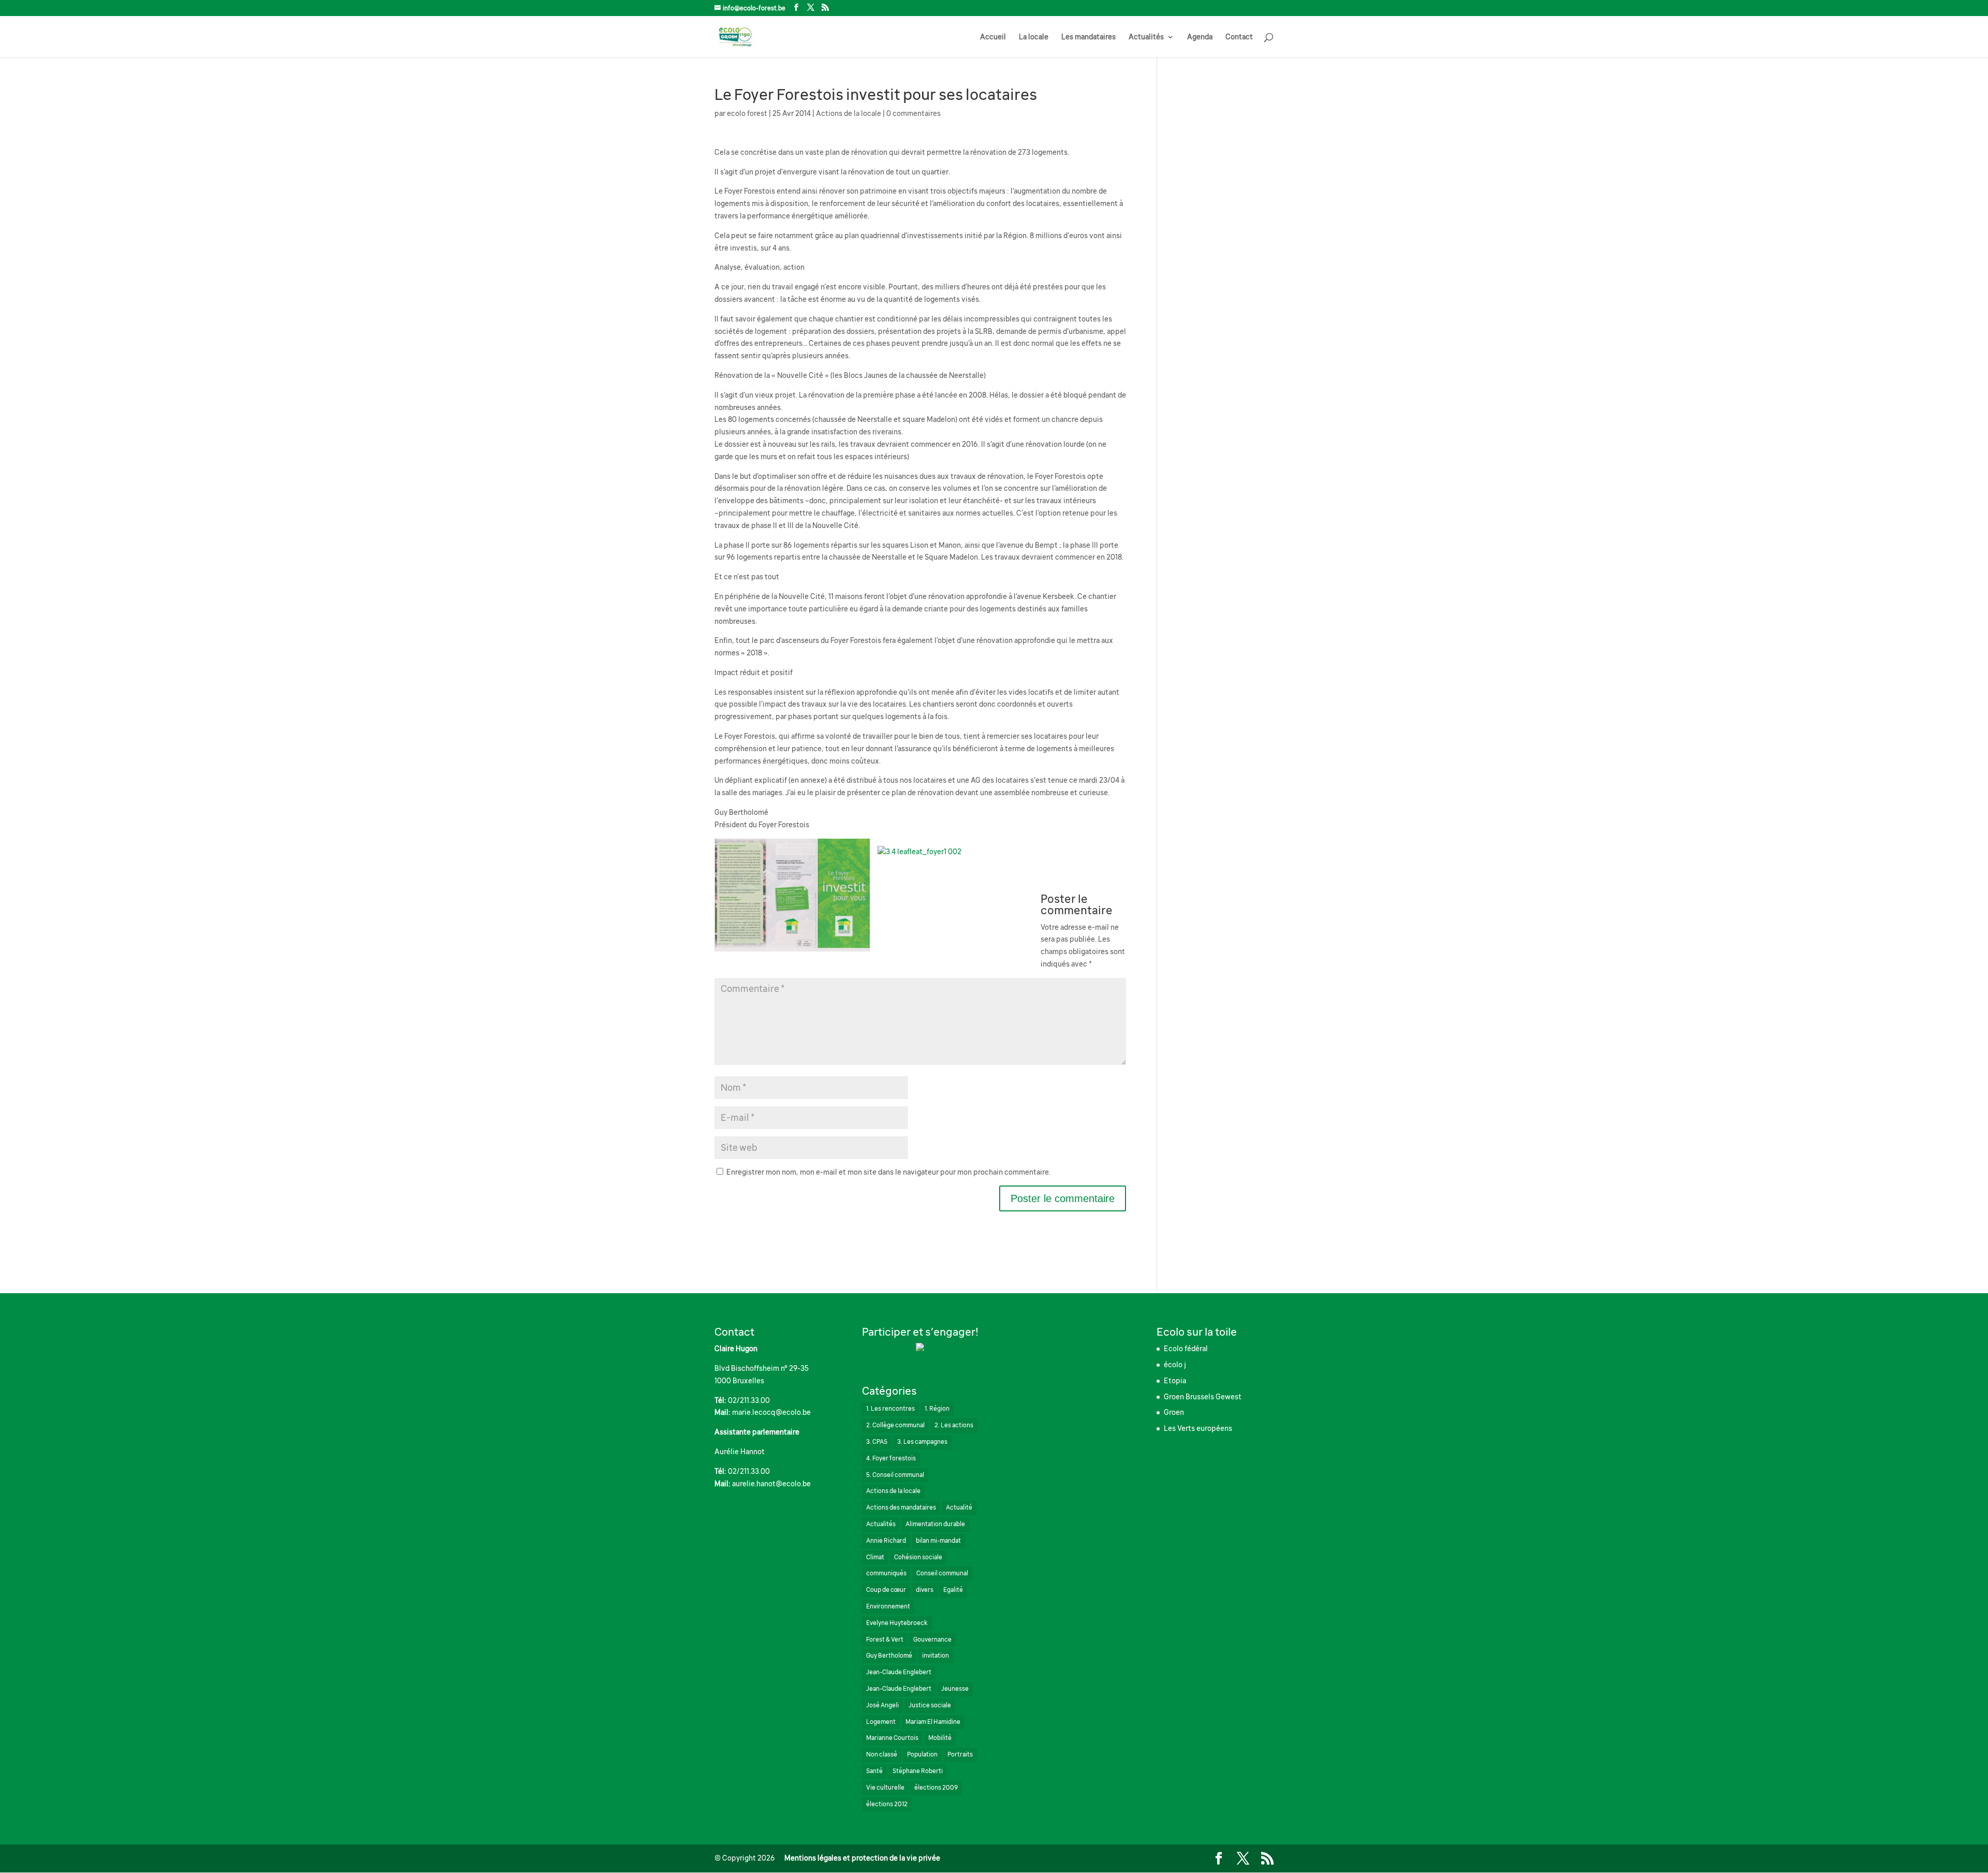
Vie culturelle (885, 1788)
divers (925, 1590)
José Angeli (882, 1705)
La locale (1034, 37)
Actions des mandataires (901, 1508)
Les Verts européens (1198, 1428)
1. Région (937, 1409)
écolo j (1175, 1365)
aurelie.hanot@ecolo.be (771, 1484)
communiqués (886, 1573)
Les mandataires (1088, 37)
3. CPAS (877, 1442)
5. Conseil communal (895, 1475)
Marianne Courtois (892, 1738)
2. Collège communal (895, 1425)
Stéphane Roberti (918, 1771)
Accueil (993, 37)
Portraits (960, 1754)
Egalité (953, 1590)
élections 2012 (887, 1804)
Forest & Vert (885, 1640)
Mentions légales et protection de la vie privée (862, 1858)
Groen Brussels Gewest (1203, 1397)
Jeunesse (955, 1689)
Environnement (888, 1606)
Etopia (1175, 1381)
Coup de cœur (886, 1590)
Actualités (1146, 37)
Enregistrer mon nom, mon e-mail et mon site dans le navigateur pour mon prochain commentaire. (888, 1172)
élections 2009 (936, 1788)
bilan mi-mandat (938, 1541)
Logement (881, 1722)
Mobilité (940, 1738)
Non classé (882, 1754)
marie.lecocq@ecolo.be (771, 1412)
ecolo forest (747, 113)
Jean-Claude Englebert (899, 1672)
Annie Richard (886, 1541)
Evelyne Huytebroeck (897, 1623)
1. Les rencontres (890, 1409)
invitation (935, 1656)
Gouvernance (932, 1640)
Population (922, 1754)
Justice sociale (930, 1705)
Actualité (959, 1508)
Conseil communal (942, 1573)
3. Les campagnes (922, 1442)
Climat (875, 1557)
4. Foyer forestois (891, 1458)
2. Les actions (954, 1425)
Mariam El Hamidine (933, 1722)
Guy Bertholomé (889, 1656)
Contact (1239, 37)
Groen (1174, 1412)
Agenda (1200, 37)
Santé (874, 1771)
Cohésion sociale (918, 1557)
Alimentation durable (935, 1524)
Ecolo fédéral (1186, 1349)
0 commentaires (913, 113)
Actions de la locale (849, 113)
